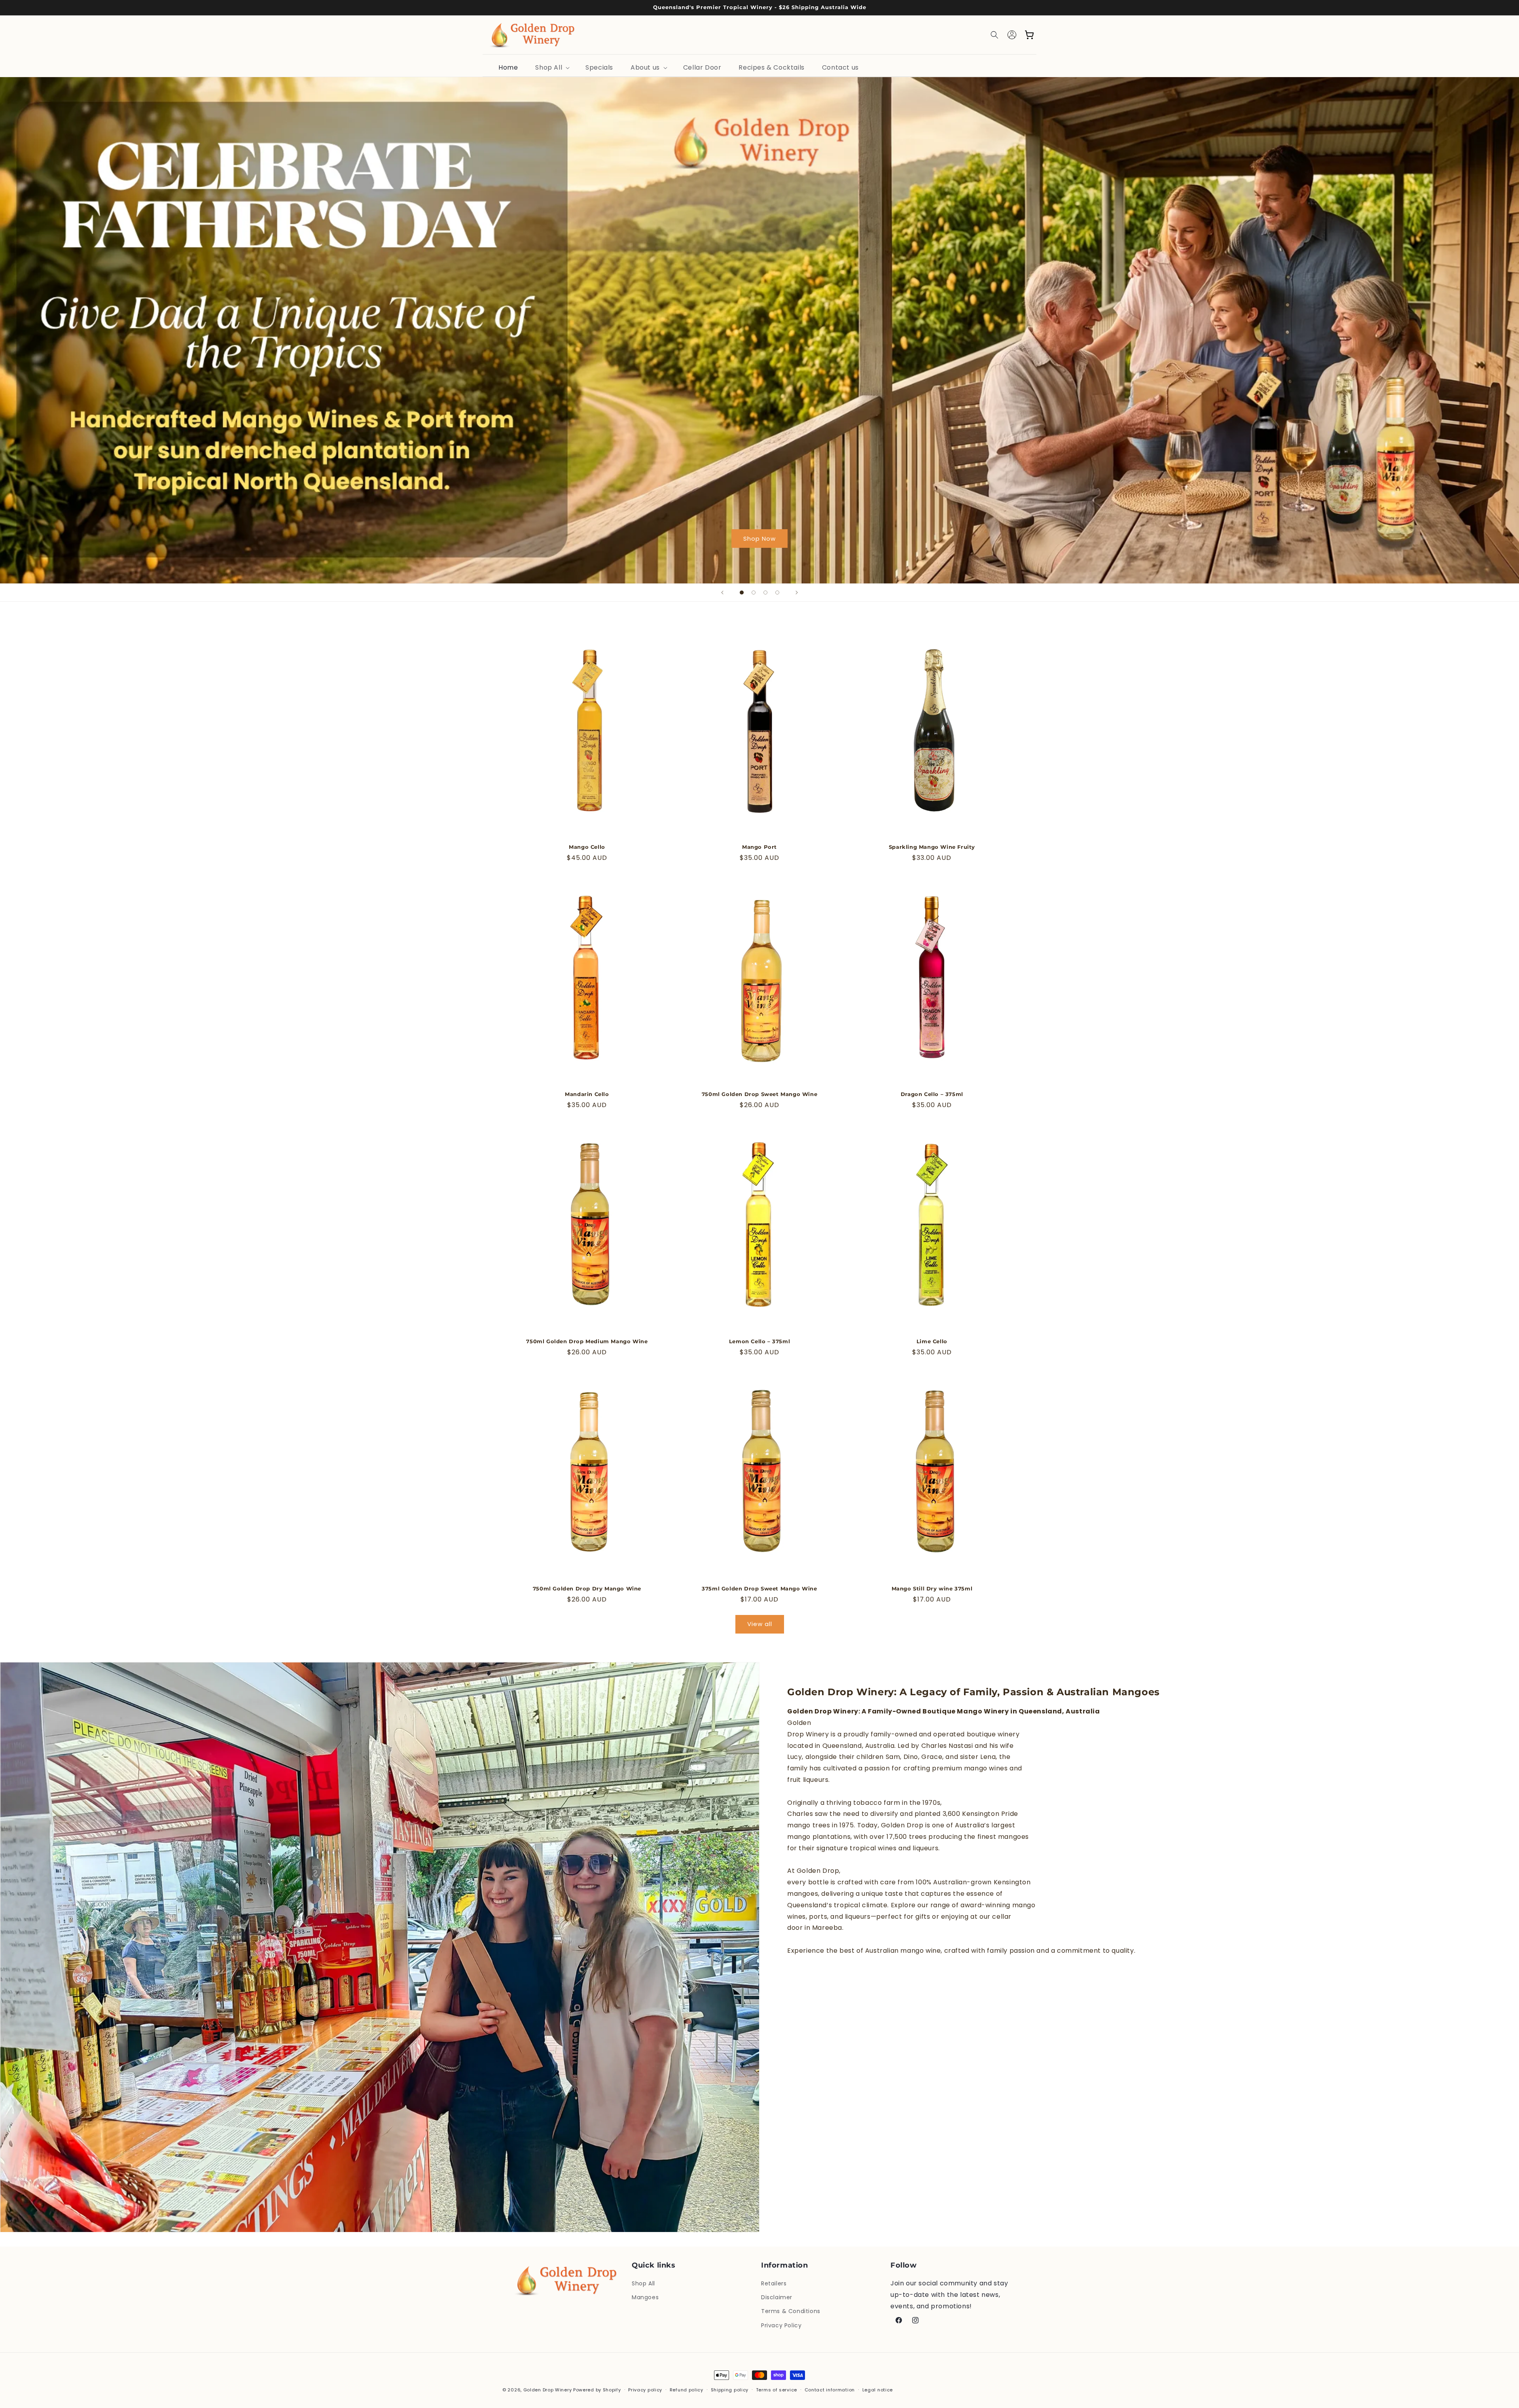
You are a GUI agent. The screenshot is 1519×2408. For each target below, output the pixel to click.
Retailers (774, 2283)
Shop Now (759, 539)
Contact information (830, 2390)
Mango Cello (587, 847)
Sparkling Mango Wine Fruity (932, 847)
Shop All (549, 67)
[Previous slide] (722, 593)
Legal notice (878, 2390)
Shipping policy (730, 2390)
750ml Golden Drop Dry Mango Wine (587, 1588)
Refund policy (687, 2390)
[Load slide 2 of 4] (754, 593)
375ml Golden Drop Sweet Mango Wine (759, 1588)
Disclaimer (777, 2297)
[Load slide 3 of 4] (765, 593)
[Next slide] (797, 593)
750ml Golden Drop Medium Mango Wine (587, 1341)
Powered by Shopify (597, 2390)
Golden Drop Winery (548, 2390)
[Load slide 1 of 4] (742, 593)
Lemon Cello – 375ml (759, 1341)
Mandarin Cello (587, 1094)
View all (760, 1624)
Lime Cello (932, 1341)
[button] (994, 35)
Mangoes (645, 2297)
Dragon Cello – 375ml (932, 1094)
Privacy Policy (781, 2325)
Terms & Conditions (791, 2311)
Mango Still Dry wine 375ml (932, 1588)
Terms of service (777, 2390)
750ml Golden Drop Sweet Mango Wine (759, 1094)
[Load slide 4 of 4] (777, 593)
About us (645, 67)
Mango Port (759, 847)
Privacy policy (645, 2390)
